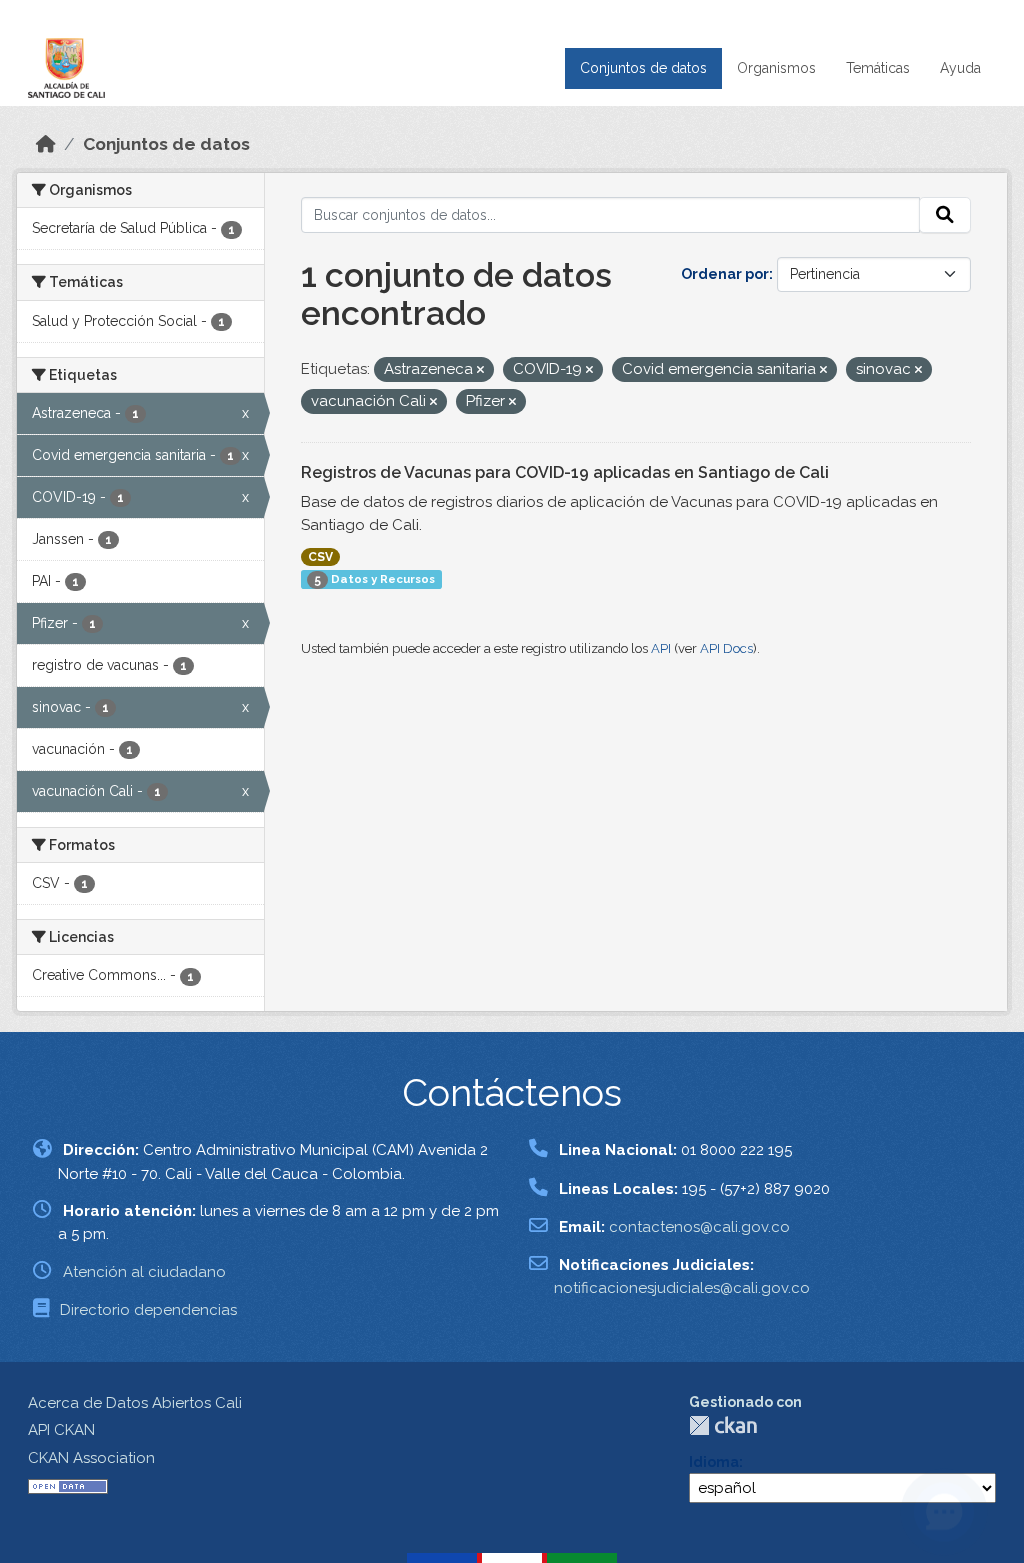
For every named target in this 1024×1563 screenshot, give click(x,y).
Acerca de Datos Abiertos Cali (135, 1403)
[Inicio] (46, 144)
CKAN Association (91, 1458)
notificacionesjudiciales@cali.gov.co (682, 1288)
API (661, 648)
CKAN (723, 1425)
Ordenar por (725, 274)
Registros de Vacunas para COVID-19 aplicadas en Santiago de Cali (565, 472)
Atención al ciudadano (144, 1272)
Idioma (714, 1462)
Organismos (776, 68)
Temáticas (878, 68)
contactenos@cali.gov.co (699, 1227)
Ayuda (960, 68)
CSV (320, 557)
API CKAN (61, 1430)
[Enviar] (945, 215)
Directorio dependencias (148, 1310)
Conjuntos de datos (643, 68)
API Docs (726, 648)
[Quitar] (480, 370)
